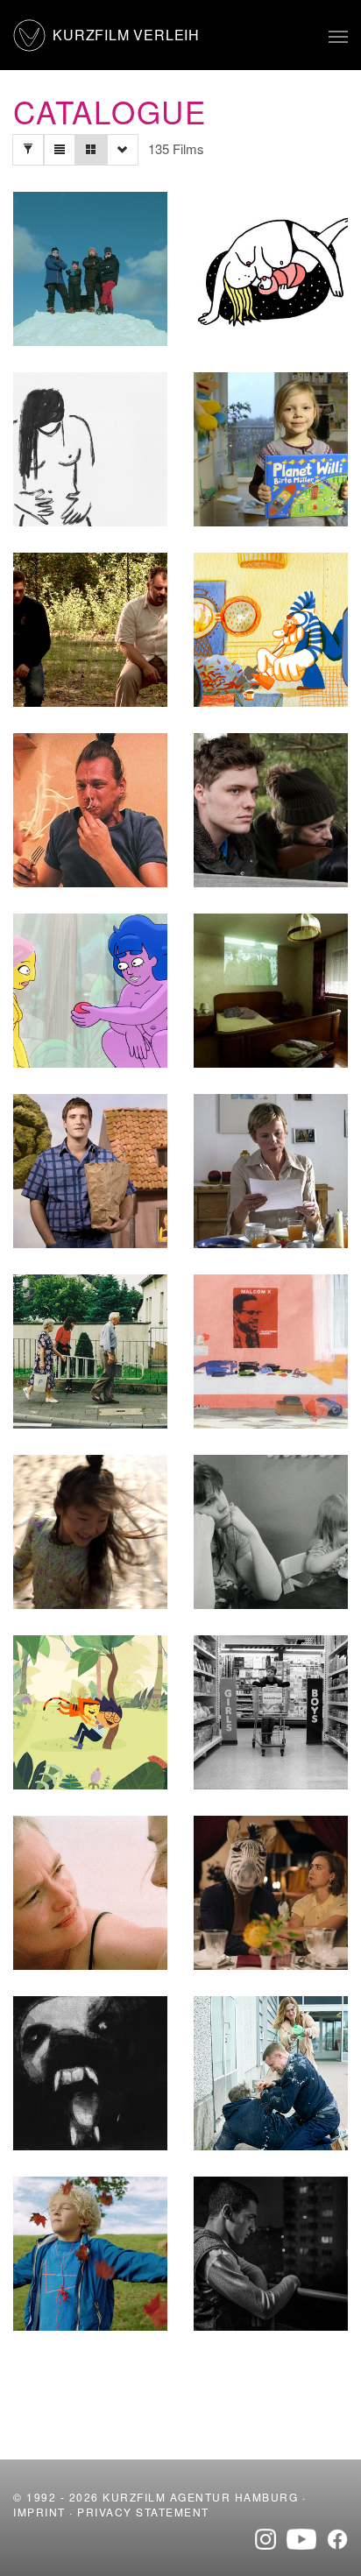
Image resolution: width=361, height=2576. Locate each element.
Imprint (39, 2512)
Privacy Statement (143, 2512)
